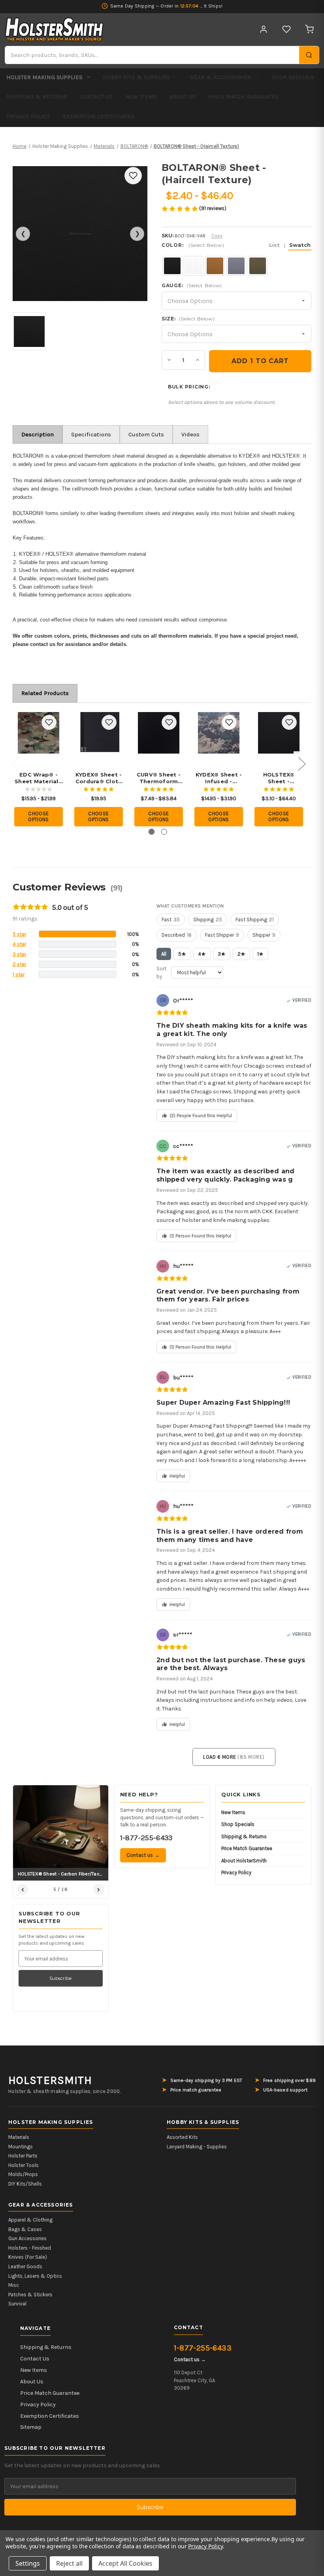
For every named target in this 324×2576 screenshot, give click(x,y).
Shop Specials (293, 77)
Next (301, 763)
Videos (190, 434)
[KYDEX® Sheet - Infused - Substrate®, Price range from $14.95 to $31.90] (219, 733)
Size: (188, 319)
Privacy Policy (28, 116)
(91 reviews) (213, 208)
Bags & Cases (25, 2229)
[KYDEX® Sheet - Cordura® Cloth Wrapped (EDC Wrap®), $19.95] (99, 733)
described (177, 935)
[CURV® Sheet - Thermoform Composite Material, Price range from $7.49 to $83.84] (159, 733)
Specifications (91, 434)
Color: (236, 245)
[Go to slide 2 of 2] (164, 832)
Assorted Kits (182, 2137)
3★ (222, 954)
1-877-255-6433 (146, 1838)
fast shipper (222, 935)
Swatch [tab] (300, 245)
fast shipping (255, 920)
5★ (182, 954)
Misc (14, 2285)
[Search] (309, 55)
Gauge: (192, 285)
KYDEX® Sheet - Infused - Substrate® (219, 778)
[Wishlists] (286, 29)
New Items (141, 97)
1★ (260, 954)
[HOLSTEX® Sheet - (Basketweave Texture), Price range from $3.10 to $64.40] (279, 733)
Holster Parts (23, 2156)
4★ (202, 954)
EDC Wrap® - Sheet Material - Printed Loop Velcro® (39, 778)
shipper (264, 935)
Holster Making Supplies (44, 77)
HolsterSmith (50, 2080)
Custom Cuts (146, 434)
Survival (17, 2304)
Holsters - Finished (30, 2248)
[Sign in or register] (264, 29)
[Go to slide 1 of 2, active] (152, 832)
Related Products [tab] (45, 693)
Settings (28, 2563)
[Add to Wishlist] (133, 176)
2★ (241, 954)
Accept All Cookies (125, 2563)
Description (38, 434)
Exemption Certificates (99, 116)
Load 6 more (234, 1757)
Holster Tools (24, 2165)
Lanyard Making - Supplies (197, 2147)
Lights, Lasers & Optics (35, 2276)
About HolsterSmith (244, 1861)
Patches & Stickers (30, 2295)
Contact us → (143, 1855)
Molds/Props (23, 2174)
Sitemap (31, 2427)
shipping (208, 920)
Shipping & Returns (37, 97)
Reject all (69, 2563)
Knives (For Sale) (28, 2257)
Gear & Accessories (221, 77)
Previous (15, 763)
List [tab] (274, 245)
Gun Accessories (27, 2238)
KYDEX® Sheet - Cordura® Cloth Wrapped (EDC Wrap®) (99, 778)
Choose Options (39, 817)
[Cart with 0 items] (309, 29)
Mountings (21, 2147)
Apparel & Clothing (30, 2220)
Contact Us (96, 97)
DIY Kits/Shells (25, 2184)
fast (171, 920)
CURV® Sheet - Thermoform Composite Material (159, 778)
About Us (183, 97)
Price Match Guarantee (244, 97)
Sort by (161, 973)
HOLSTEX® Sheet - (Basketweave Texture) (279, 778)
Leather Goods (25, 2266)
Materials (19, 2137)
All (164, 954)
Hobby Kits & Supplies (136, 77)
